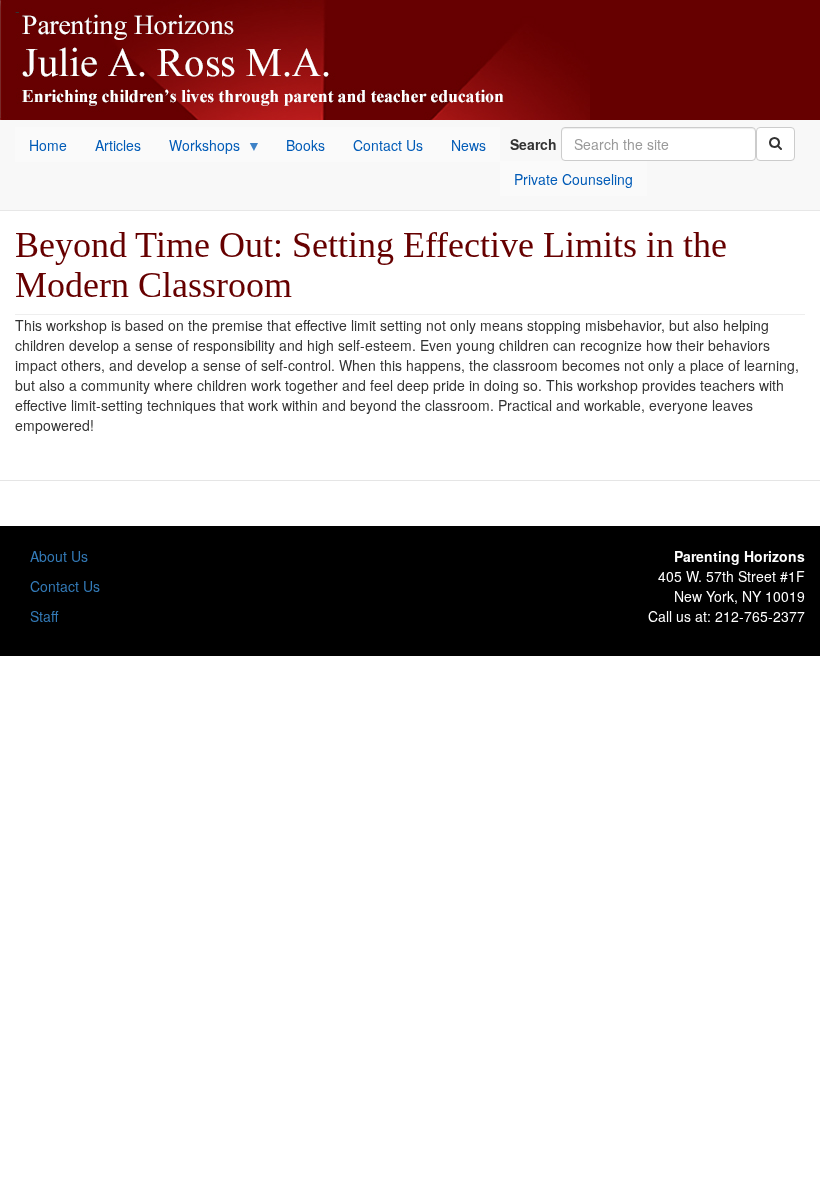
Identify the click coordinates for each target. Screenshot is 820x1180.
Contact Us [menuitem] (388, 145)
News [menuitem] (468, 145)
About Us (59, 556)
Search (533, 144)
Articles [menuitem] (118, 145)
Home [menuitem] (48, 145)
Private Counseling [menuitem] (573, 179)
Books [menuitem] (305, 145)
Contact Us (65, 586)
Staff (44, 616)
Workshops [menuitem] (197, 148)
